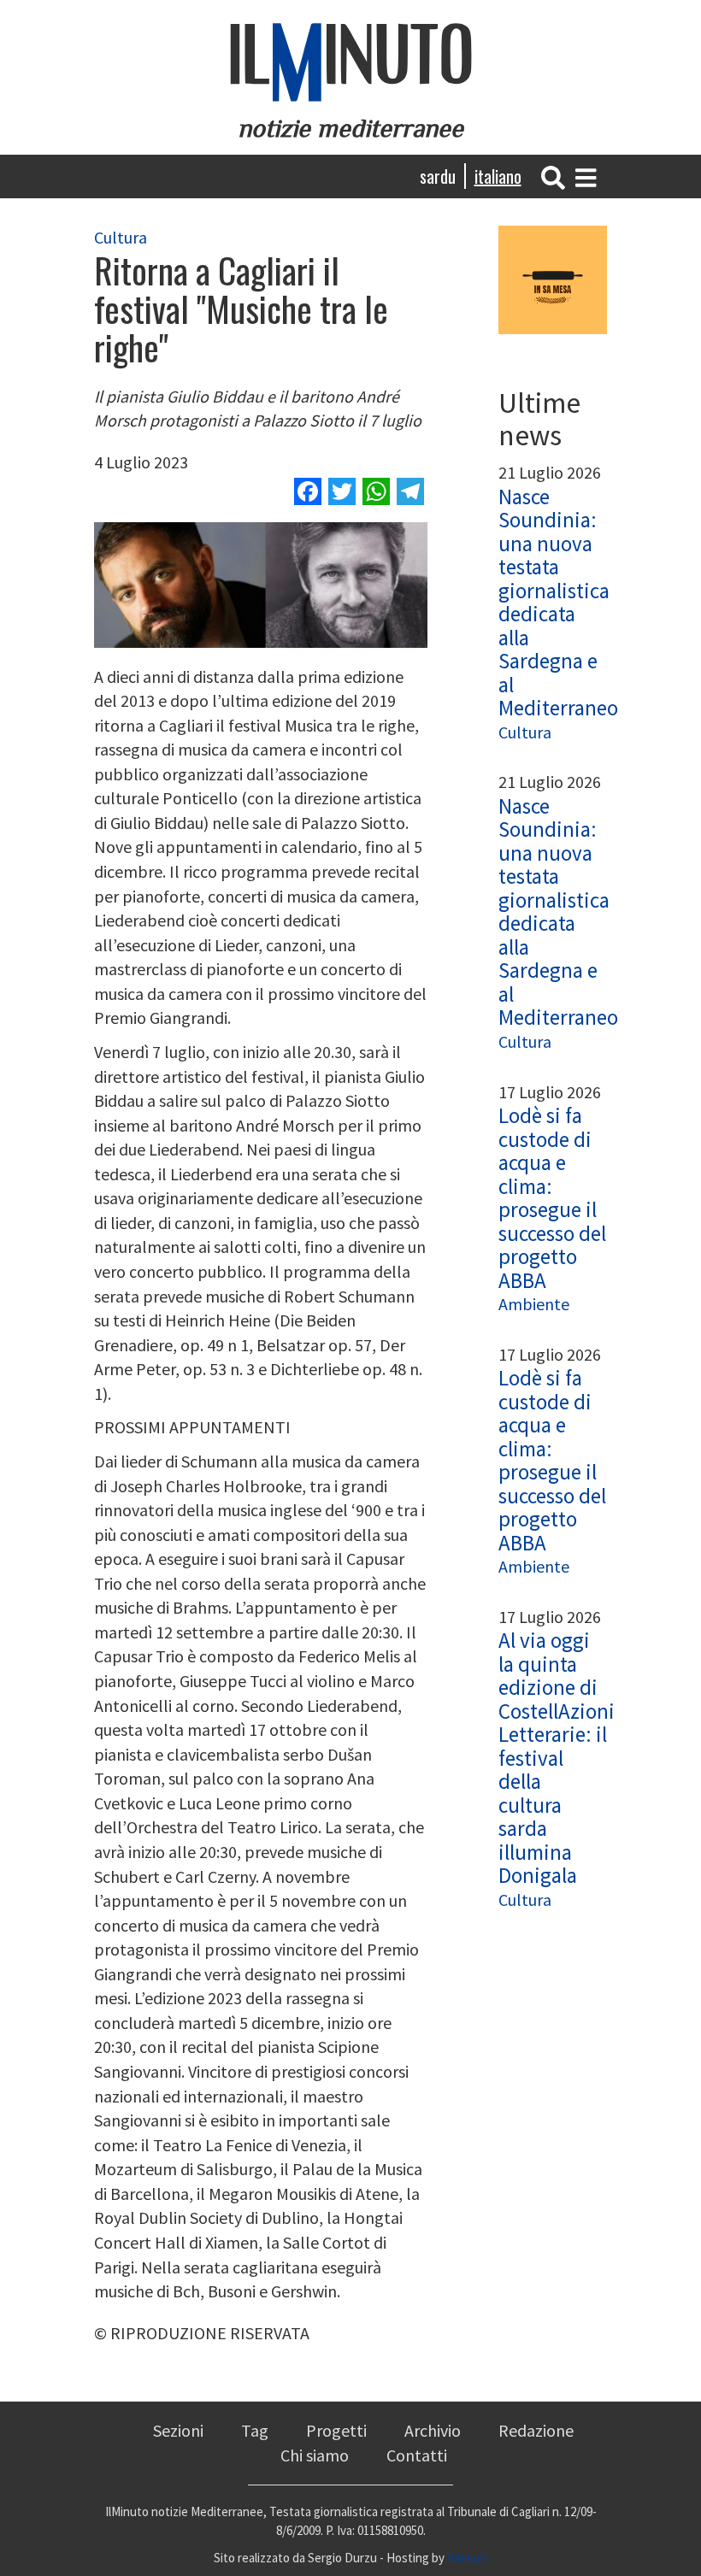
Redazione (536, 2430)
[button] (553, 176)
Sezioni (178, 2430)
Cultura (121, 237)
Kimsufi (467, 2558)
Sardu (438, 176)
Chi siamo (315, 2455)
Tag (255, 2430)
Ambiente (534, 1304)
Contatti (417, 2455)
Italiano (498, 176)
